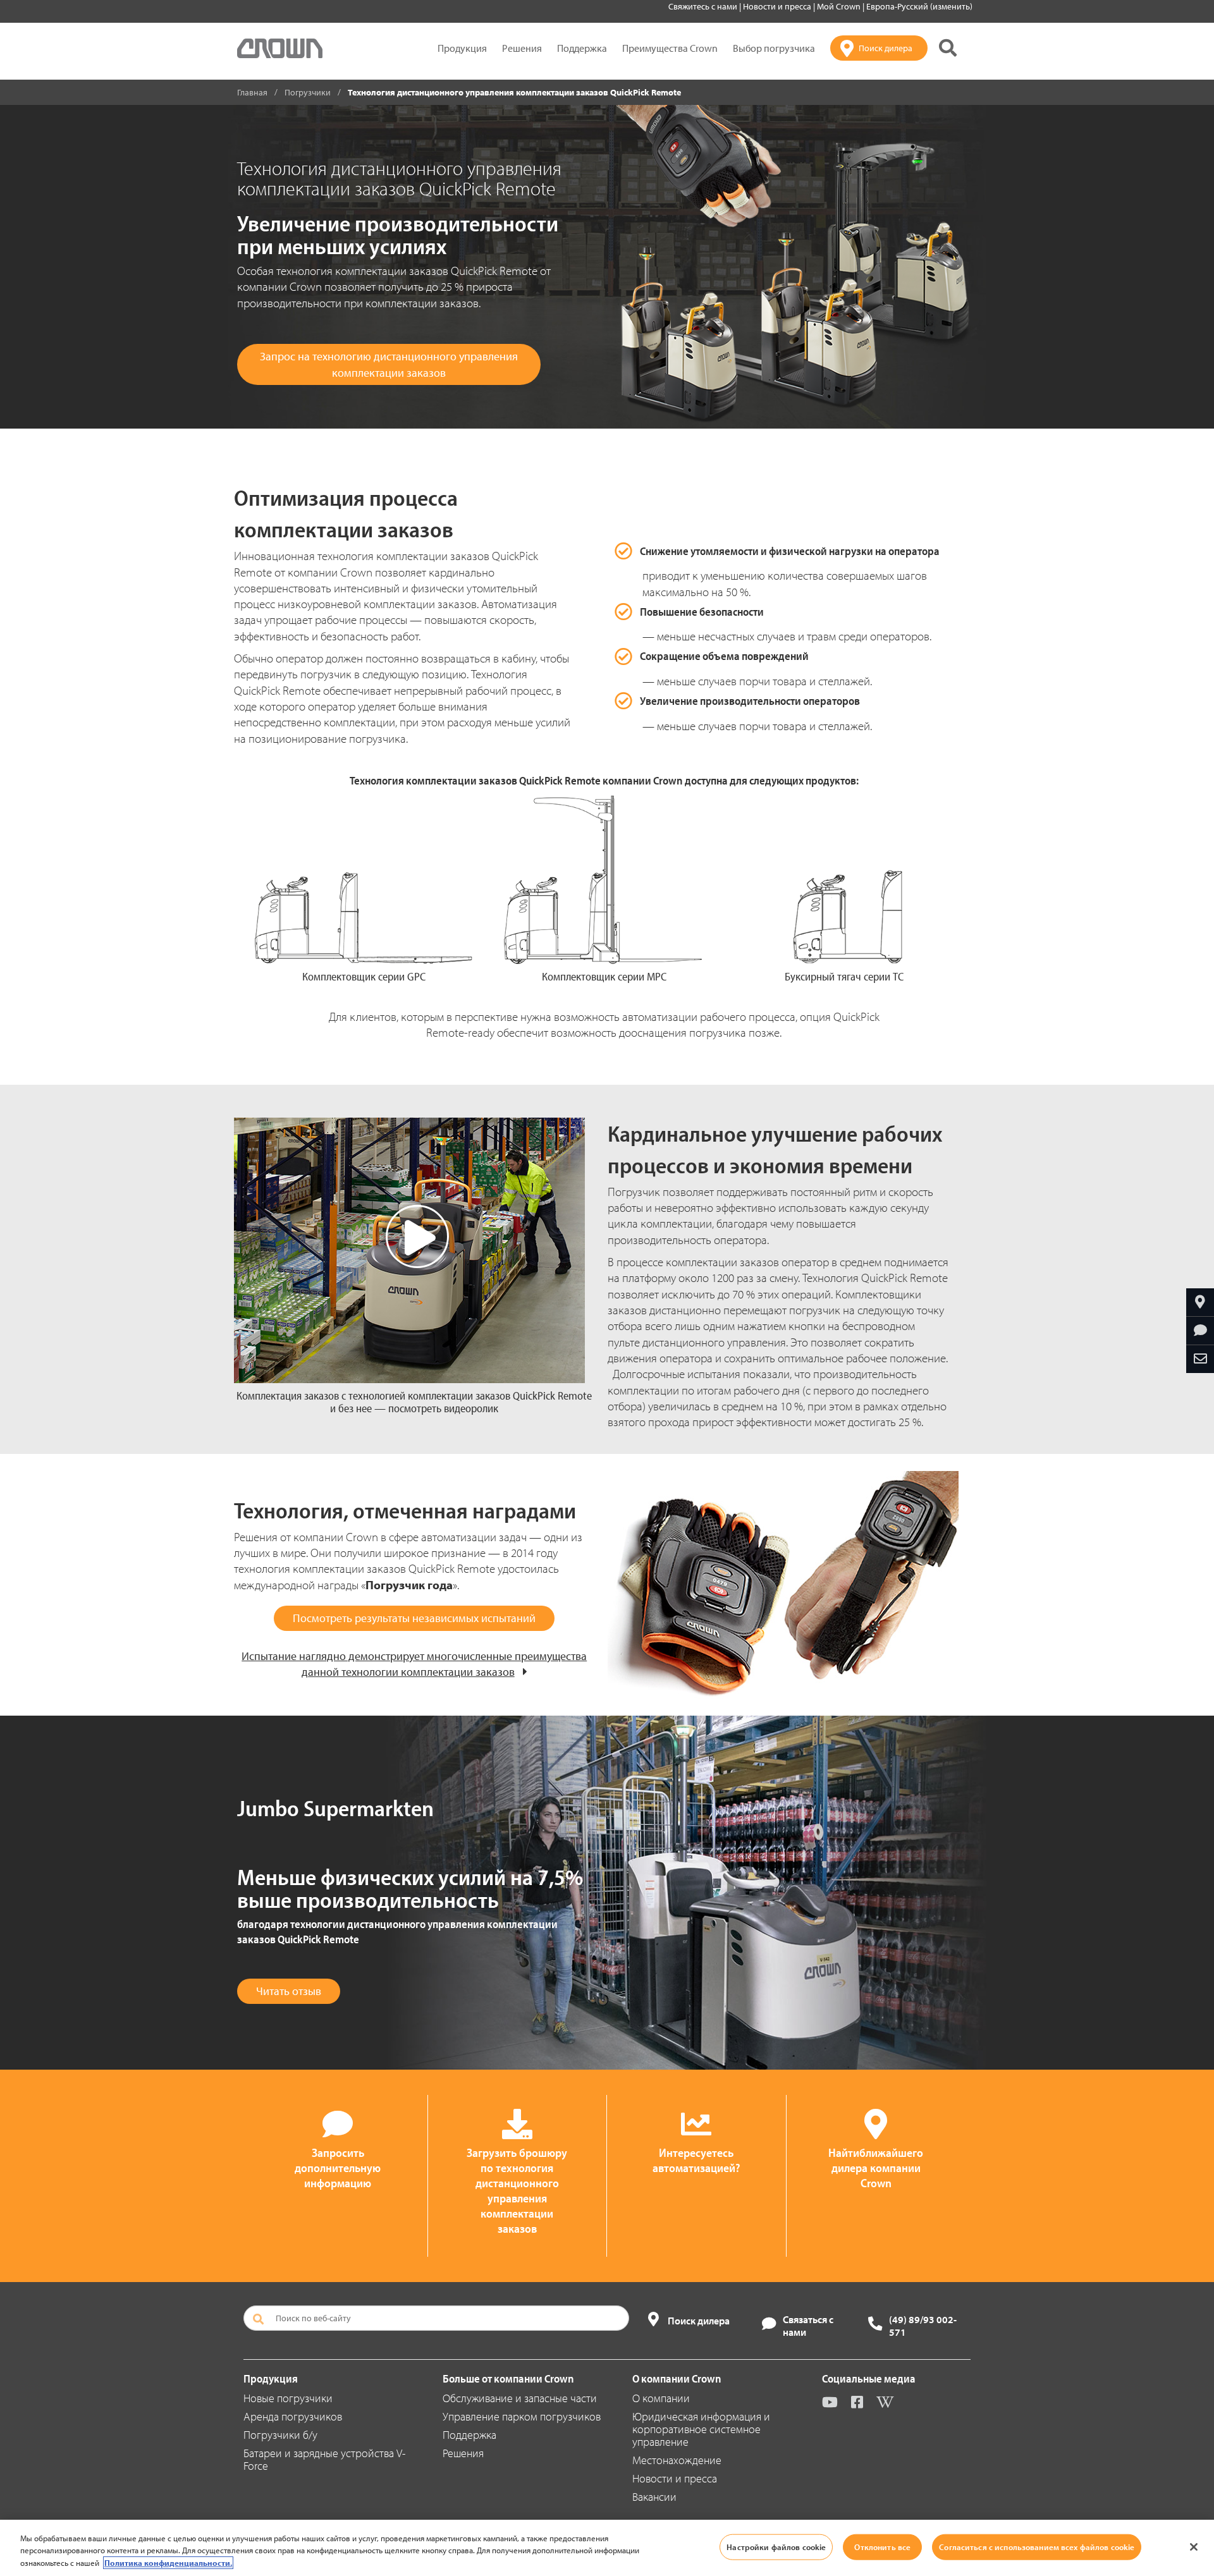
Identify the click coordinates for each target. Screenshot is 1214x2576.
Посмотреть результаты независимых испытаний (414, 1618)
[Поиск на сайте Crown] (948, 48)
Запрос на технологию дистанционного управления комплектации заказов (389, 364)
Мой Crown (840, 6)
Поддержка (582, 48)
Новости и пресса (778, 6)
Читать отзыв (289, 1991)
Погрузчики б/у (280, 2435)
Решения (522, 48)
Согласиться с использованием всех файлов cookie (1037, 2546)
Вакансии (654, 2497)
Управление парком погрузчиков (522, 2416)
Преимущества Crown (670, 48)
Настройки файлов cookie (776, 2546)
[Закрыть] (1194, 2547)
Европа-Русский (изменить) (919, 6)
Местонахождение (677, 2460)
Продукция (462, 48)
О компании (661, 2398)
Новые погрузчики (288, 2398)
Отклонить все (882, 2546)
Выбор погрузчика (774, 48)
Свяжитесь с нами (704, 6)
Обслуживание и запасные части (520, 2398)
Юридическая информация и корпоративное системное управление (701, 2429)
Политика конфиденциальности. (168, 2563)
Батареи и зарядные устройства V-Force (324, 2459)
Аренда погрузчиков (293, 2416)
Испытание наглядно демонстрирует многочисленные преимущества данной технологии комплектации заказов (414, 1664)
